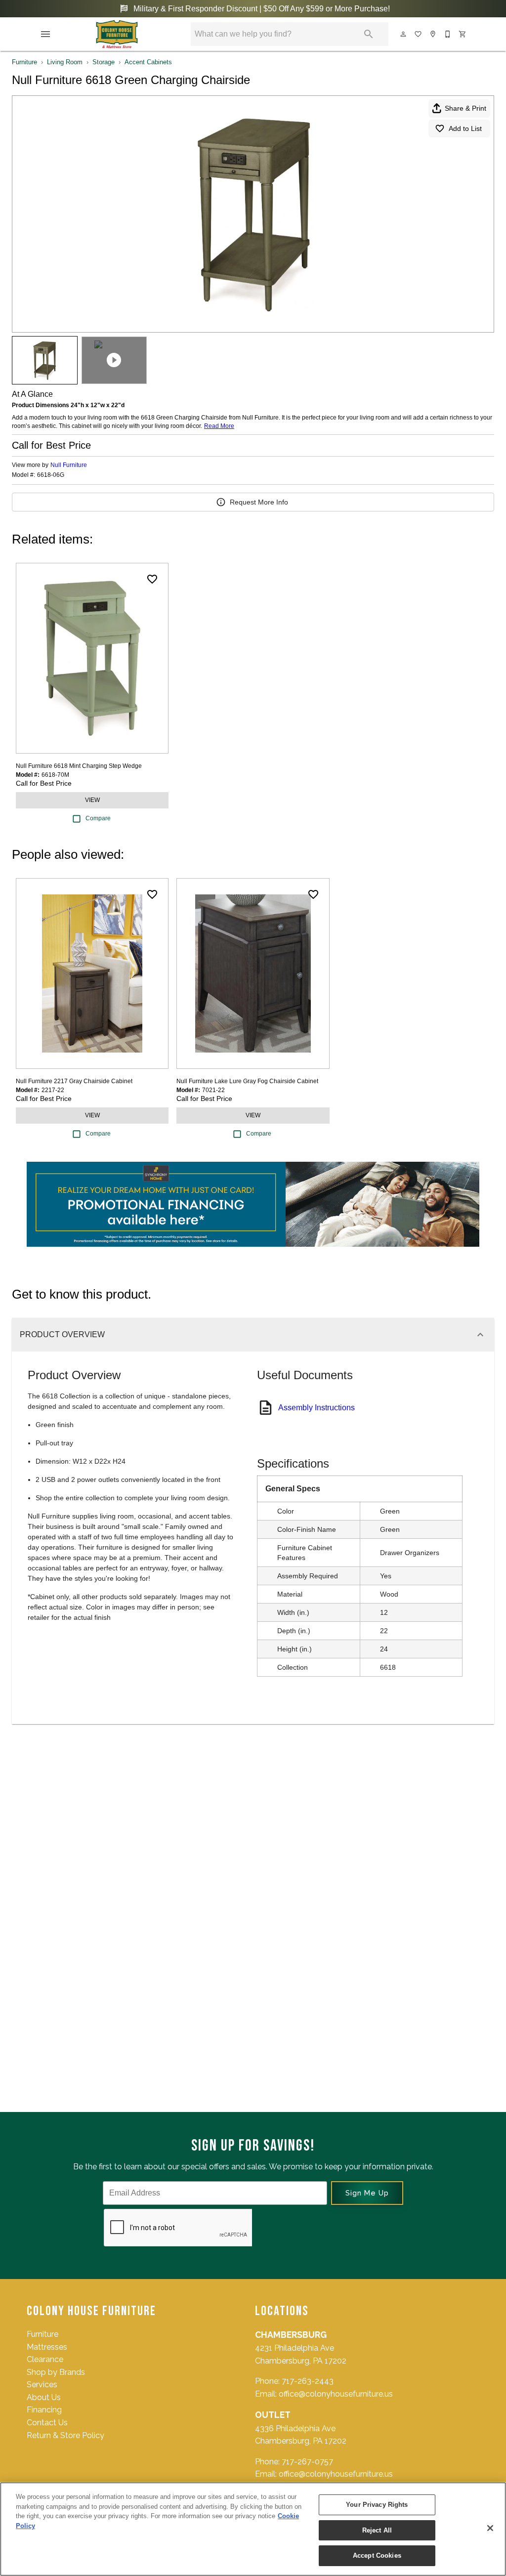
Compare (98, 818)
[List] (419, 34)
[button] (45, 34)
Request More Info (259, 502)
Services (42, 2385)
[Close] (490, 2528)
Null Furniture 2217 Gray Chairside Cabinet (74, 1081)
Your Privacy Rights (377, 2505)
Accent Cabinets (148, 62)
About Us (44, 2397)
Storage (104, 62)
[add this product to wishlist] (152, 579)
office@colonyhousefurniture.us (336, 2394)
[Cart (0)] (463, 34)
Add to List (465, 128)
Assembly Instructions (316, 1408)
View (92, 800)
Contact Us (47, 2423)
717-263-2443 (308, 2381)
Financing (44, 2410)
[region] (253, 2529)
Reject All (377, 2530)
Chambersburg (291, 2335)
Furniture (24, 62)
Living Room (65, 62)
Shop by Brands (56, 2372)
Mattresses (47, 2347)
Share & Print (465, 108)
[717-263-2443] (448, 34)
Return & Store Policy (65, 2435)
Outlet (273, 2415)
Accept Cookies (377, 2555)
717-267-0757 (307, 2462)
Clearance (45, 2359)
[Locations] (433, 34)
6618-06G (51, 475)
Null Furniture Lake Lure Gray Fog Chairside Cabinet (247, 1081)
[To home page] (117, 34)
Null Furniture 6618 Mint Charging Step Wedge (79, 766)
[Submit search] (369, 34)
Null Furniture (69, 465)
